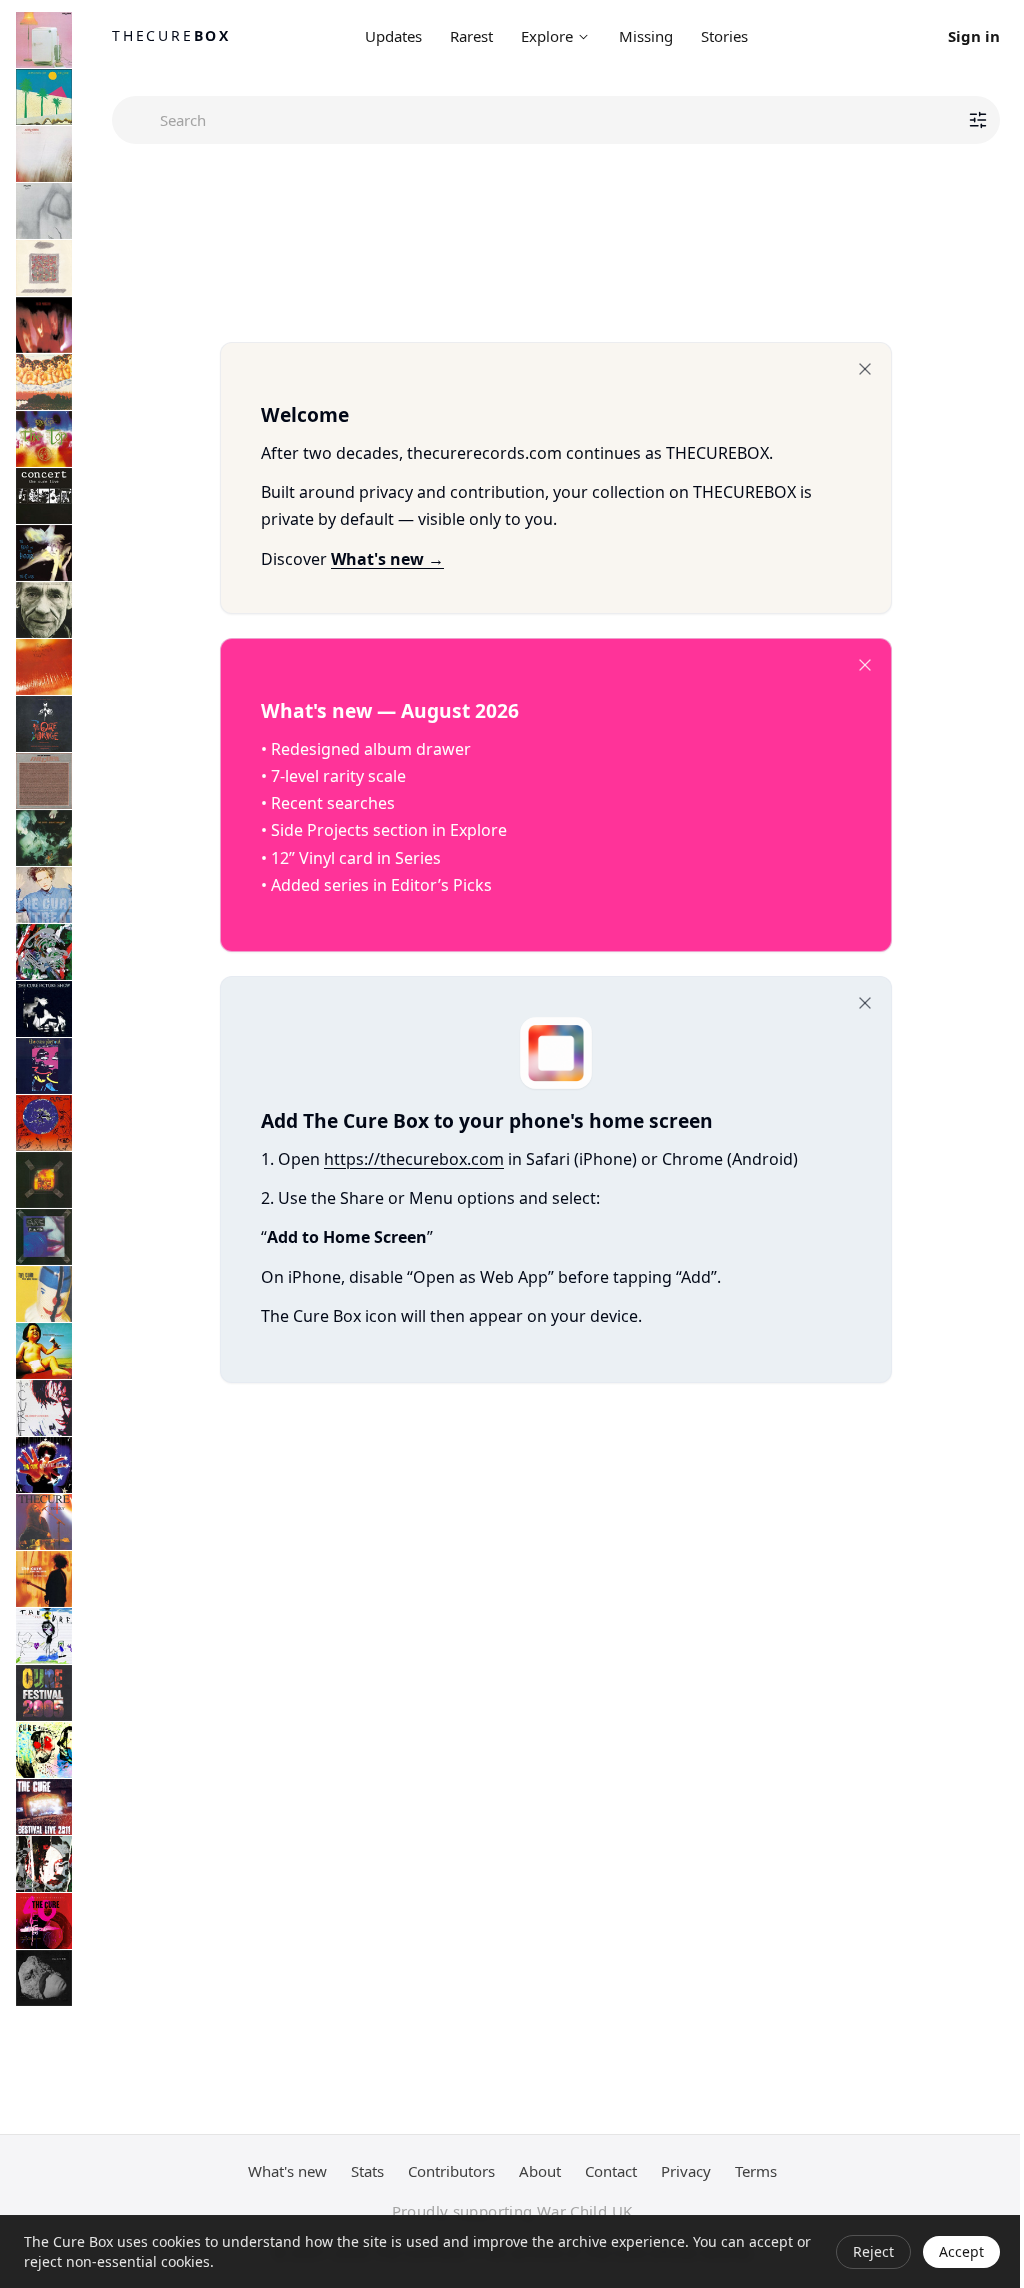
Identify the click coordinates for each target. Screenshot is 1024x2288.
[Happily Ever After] (44, 268)
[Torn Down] (44, 1864)
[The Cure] (44, 1636)
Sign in (974, 36)
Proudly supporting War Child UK (512, 2211)
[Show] (44, 1180)
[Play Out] (44, 1066)
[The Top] (44, 439)
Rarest (471, 36)
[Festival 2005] (44, 1693)
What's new (287, 2171)
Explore (547, 36)
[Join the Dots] (44, 1579)
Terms (756, 2171)
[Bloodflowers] (44, 1408)
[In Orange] (44, 724)
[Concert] (44, 496)
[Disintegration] (44, 838)
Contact (611, 2171)
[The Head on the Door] (44, 553)
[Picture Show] (44, 1009)
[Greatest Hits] (44, 1465)
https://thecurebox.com (414, 1159)
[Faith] (44, 211)
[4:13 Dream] (44, 1750)
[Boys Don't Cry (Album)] (44, 97)
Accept (961, 2251)
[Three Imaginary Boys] (44, 40)
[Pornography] (44, 325)
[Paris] (44, 1237)
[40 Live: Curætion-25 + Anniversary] (44, 1921)
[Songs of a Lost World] (44, 1978)
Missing (646, 36)
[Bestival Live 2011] (44, 1807)
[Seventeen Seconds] (44, 154)
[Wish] (44, 1123)
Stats (367, 2171)
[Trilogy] (44, 1522)
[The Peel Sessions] (44, 781)
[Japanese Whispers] (44, 382)
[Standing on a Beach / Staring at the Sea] (44, 610)
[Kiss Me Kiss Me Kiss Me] (44, 667)
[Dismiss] (865, 369)
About (540, 2171)
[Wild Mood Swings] (44, 1294)
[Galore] (44, 1351)
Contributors (451, 2171)
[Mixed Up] (44, 952)
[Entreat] (44, 895)
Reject (873, 2251)
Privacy (686, 2171)
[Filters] (978, 120)
